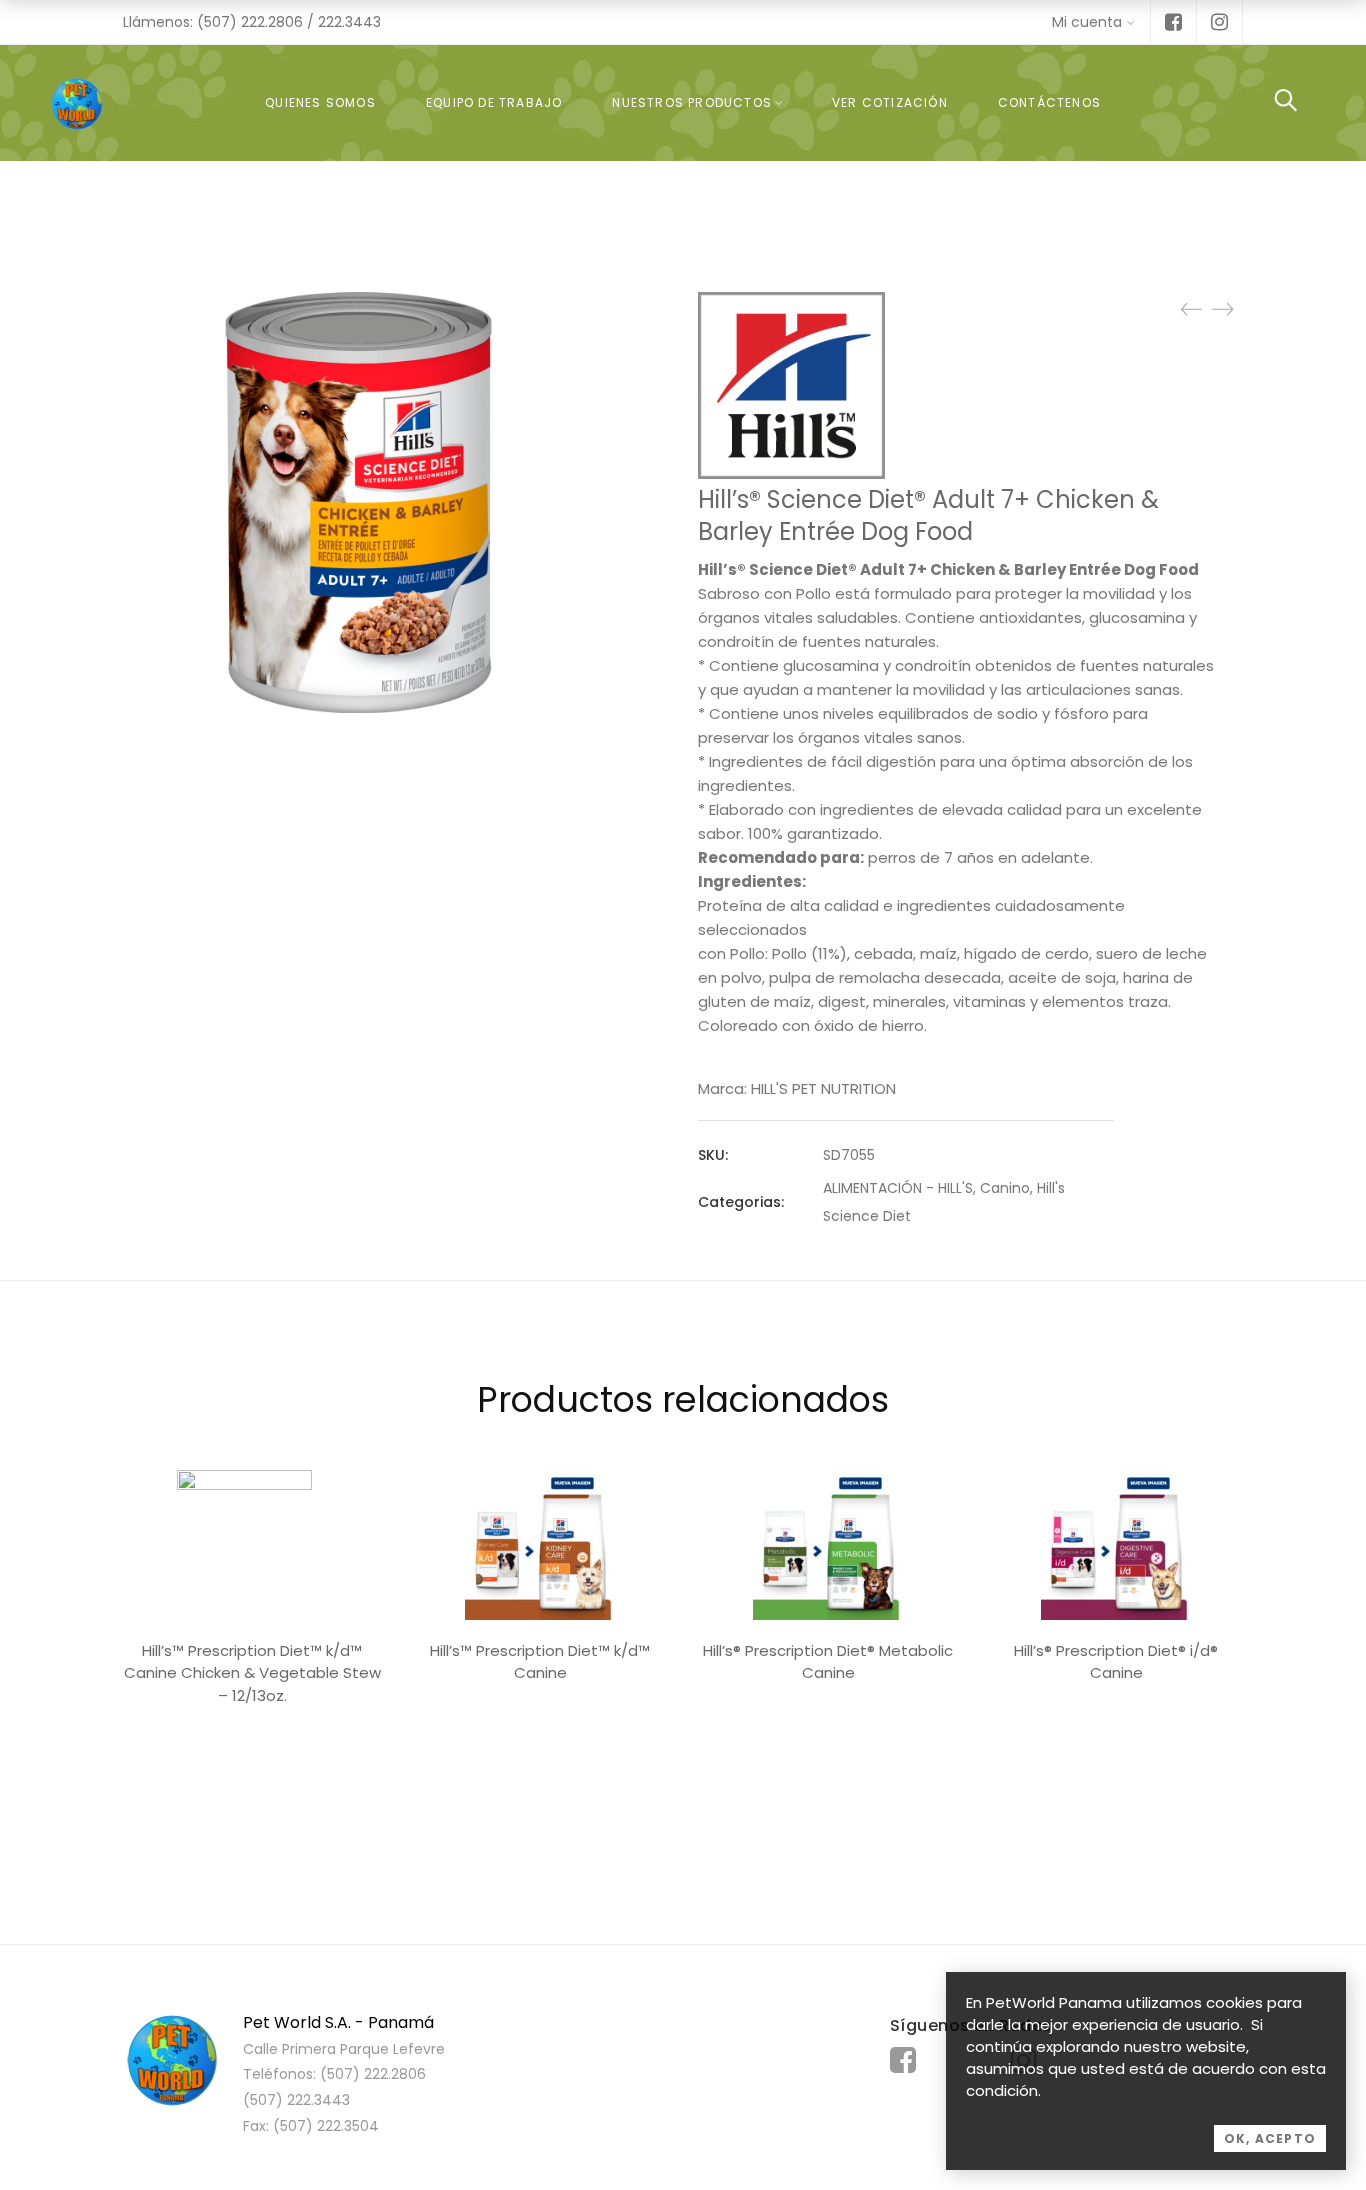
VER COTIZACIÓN (890, 102)
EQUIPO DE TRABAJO (494, 102)
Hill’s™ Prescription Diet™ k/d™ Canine (540, 1662)
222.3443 (349, 22)
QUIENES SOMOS (320, 102)
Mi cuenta (1087, 22)
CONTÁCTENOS (1049, 102)
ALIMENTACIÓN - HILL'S (898, 1188)
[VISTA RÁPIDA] (252, 1545)
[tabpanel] (252, 1594)
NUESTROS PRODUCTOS (692, 102)
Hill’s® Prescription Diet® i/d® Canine (1116, 1662)
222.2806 (272, 22)
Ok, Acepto (1270, 2138)
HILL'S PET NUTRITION (823, 1088)
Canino (1005, 1188)
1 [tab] (683, 1799)
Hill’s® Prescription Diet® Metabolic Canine (828, 1662)
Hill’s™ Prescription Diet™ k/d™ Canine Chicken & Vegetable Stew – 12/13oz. (252, 1673)
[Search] (1286, 102)
